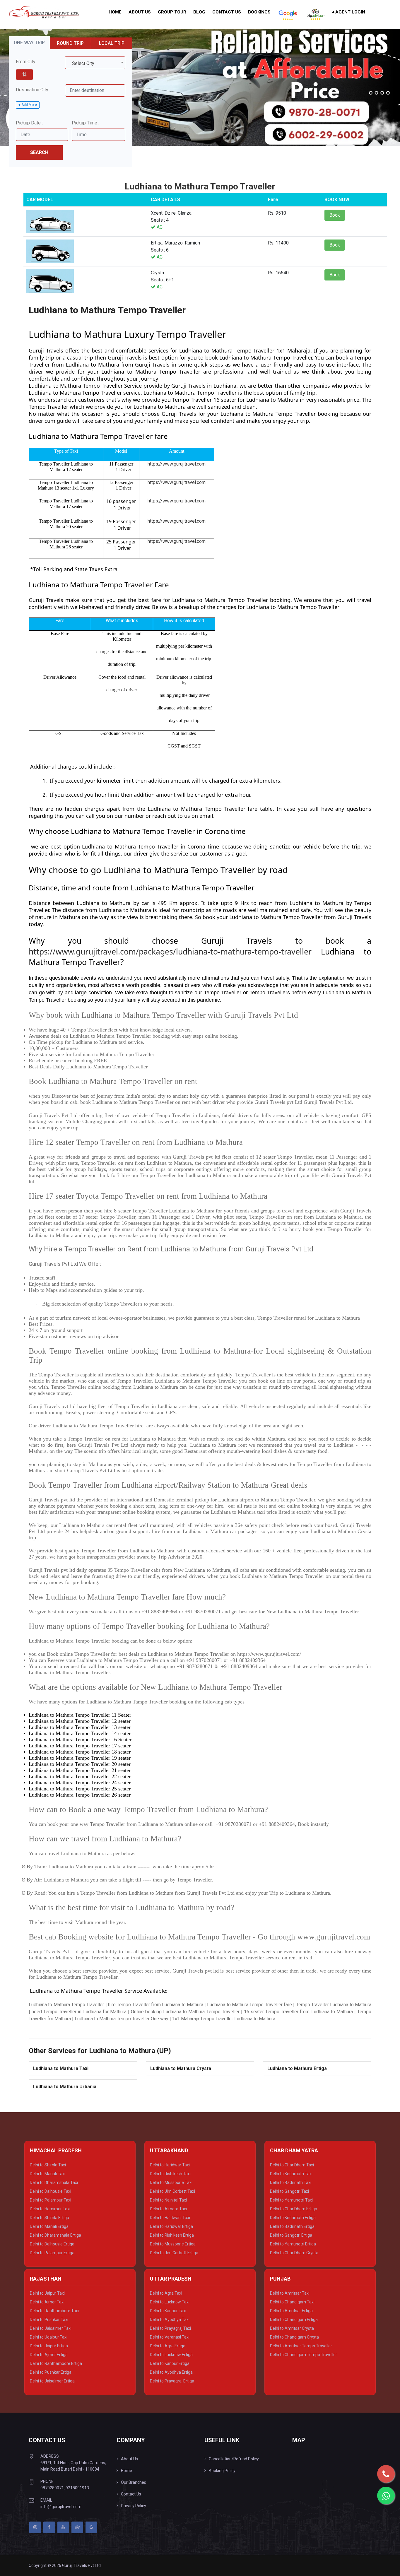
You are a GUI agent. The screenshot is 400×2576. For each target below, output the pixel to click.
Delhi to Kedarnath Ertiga (293, 2218)
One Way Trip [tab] (29, 43)
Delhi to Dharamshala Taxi (54, 2182)
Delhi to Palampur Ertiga (52, 2253)
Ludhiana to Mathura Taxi (61, 2068)
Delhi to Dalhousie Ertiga (52, 2244)
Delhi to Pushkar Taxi (49, 2320)
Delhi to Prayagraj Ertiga (172, 2381)
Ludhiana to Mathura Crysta (181, 2068)
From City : (27, 62)
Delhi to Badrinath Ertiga (292, 2226)
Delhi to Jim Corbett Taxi (172, 2191)
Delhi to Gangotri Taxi (289, 2191)
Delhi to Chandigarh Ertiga (294, 2320)
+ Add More (28, 105)
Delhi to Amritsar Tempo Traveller (301, 2346)
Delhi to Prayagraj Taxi (170, 2328)
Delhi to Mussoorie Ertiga (173, 2244)
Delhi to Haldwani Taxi (170, 2218)
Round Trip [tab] (70, 43)
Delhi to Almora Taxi (168, 2209)
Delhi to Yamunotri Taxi (291, 2200)
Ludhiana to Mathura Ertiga (297, 2068)
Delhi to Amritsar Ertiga (291, 2311)
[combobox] (95, 63)
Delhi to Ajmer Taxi (47, 2302)
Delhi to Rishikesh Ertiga (172, 2235)
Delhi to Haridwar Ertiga (171, 2226)
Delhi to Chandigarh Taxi (292, 2302)
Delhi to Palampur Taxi (51, 2200)
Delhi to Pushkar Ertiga (51, 2372)
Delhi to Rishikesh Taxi (170, 2174)
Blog (199, 12)
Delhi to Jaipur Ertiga (49, 2346)
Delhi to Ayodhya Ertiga (171, 2372)
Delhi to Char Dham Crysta (294, 2253)
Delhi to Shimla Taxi (48, 2165)
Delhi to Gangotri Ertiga (291, 2235)
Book (335, 215)
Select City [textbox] (83, 63)
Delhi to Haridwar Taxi (170, 2165)
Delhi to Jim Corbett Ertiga (174, 2253)
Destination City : (33, 90)
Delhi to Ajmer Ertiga (49, 2355)
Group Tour (172, 12)
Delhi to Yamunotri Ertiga (293, 2244)
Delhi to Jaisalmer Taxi (51, 2328)
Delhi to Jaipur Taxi (47, 2293)
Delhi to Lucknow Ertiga (171, 2355)
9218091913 (77, 2488)
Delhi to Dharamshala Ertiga (55, 2235)
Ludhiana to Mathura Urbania (65, 2087)
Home (115, 12)
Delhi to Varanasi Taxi (170, 2337)
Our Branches (134, 2482)
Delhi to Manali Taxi (48, 2174)
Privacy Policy (134, 2506)
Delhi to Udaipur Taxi (49, 2337)
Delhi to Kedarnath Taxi (291, 2174)
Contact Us (227, 12)
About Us (140, 12)
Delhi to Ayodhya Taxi (170, 2320)
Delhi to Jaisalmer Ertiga (52, 2381)
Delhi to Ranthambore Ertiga (56, 2363)
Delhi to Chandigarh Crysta (294, 2337)
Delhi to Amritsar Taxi (290, 2293)
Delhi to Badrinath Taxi (291, 2182)
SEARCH (39, 152)
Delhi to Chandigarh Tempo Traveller (304, 2355)
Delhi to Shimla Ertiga (49, 2218)
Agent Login (350, 12)
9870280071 (52, 2488)
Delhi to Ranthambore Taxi (54, 2311)
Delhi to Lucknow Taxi (170, 2302)
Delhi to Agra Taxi (166, 2293)
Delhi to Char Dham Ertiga (294, 2209)
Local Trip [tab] (112, 43)
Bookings (259, 12)
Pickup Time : (86, 123)
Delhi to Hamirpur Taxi (50, 2209)
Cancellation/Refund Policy (234, 2459)
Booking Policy (222, 2471)
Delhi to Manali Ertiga (49, 2226)
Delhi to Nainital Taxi (168, 2200)
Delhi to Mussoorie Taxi (171, 2182)
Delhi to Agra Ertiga (168, 2346)
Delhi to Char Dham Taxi (292, 2165)
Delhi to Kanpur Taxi (168, 2311)
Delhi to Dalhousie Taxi (51, 2191)
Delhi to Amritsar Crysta (292, 2328)
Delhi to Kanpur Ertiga (170, 2363)
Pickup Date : (29, 123)
